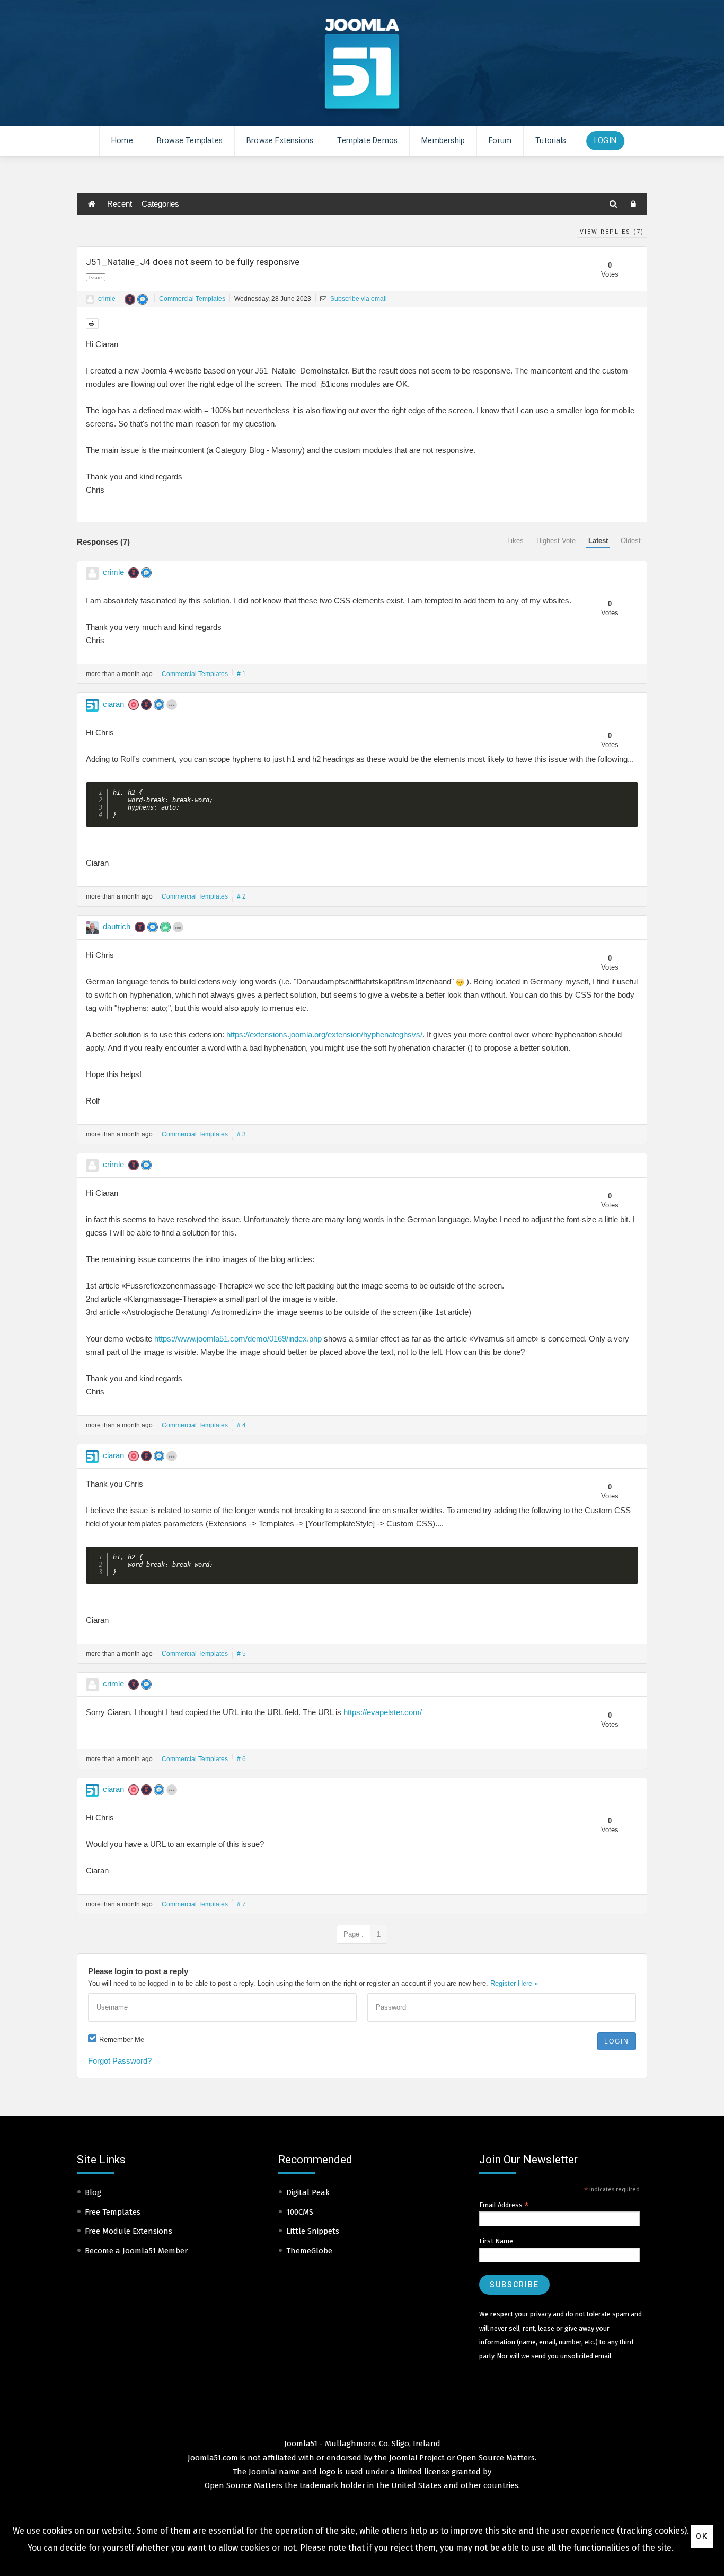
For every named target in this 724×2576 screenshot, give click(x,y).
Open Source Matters (496, 2458)
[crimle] (90, 299)
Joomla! (263, 2472)
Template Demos (367, 141)
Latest (598, 541)
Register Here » (514, 1983)
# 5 (241, 1654)
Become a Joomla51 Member (136, 2251)
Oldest (631, 541)
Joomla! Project (416, 2458)
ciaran (113, 704)
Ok (702, 2536)
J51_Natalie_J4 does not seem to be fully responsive (193, 262)
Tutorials (551, 141)
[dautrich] (92, 928)
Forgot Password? (120, 2061)
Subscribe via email (358, 299)
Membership (443, 141)
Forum (500, 141)
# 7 (241, 1904)
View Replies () (612, 232)
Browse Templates (190, 141)
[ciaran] (92, 705)
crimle (107, 299)
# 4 (241, 1425)
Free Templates (113, 2212)
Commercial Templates (192, 299)
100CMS (300, 2212)
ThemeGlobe (309, 2251)
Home (122, 141)
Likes (515, 541)
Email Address (504, 2205)
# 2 (241, 896)
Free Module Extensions (129, 2231)
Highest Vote (556, 541)
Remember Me (122, 2040)
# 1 (241, 674)
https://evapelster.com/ (383, 1712)
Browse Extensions (280, 141)
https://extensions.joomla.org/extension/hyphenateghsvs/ (324, 1034)
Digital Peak (308, 2192)
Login (605, 141)
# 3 (241, 1134)
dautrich (117, 926)
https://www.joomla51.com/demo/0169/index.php (238, 1339)
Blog (93, 2192)
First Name (496, 2241)
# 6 (241, 1759)
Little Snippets (313, 2231)
